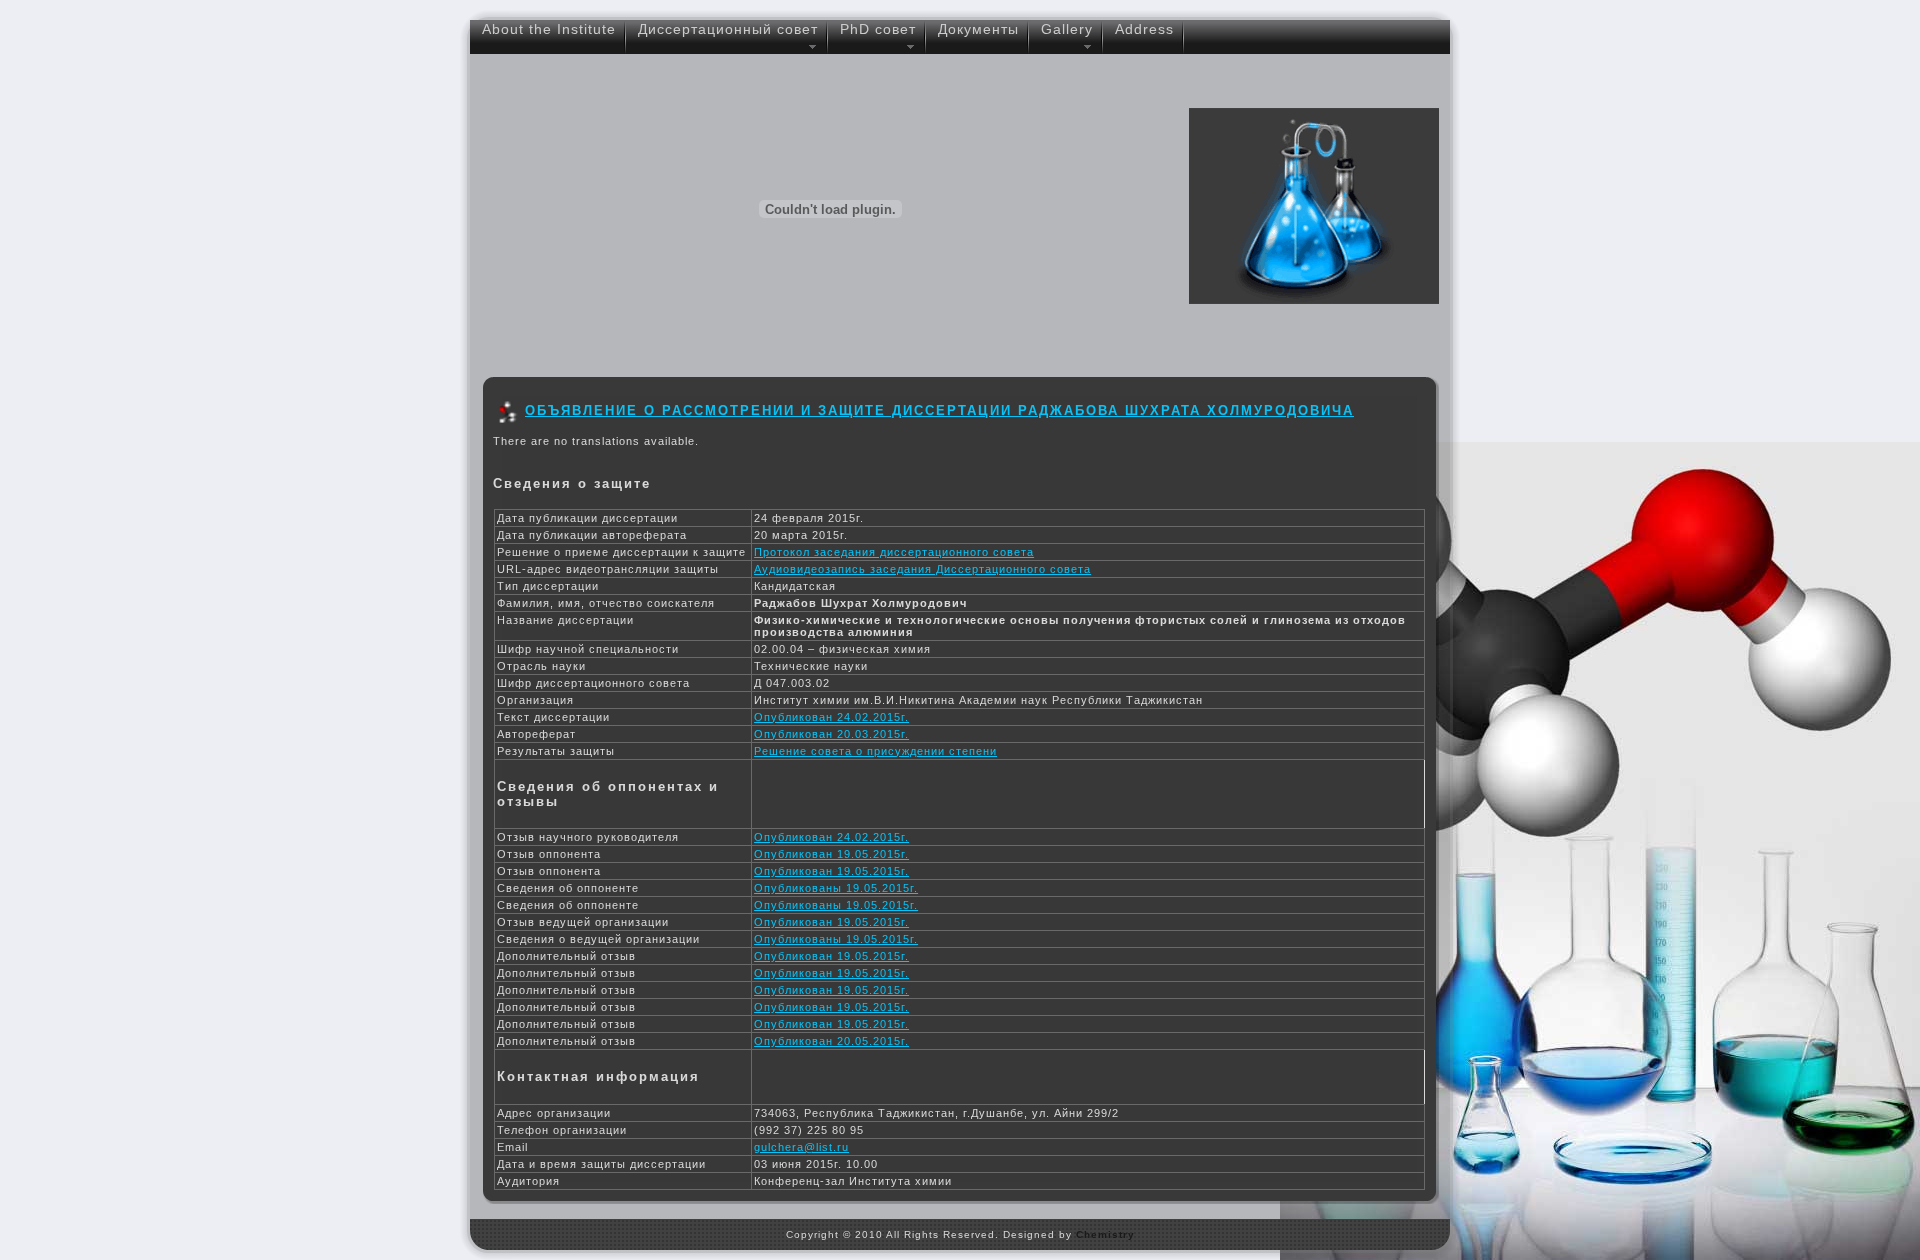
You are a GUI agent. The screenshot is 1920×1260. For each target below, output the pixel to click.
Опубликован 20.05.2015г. (831, 1041)
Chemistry (1105, 1234)
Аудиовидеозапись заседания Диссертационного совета (922, 569)
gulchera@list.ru (801, 1147)
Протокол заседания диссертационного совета (894, 552)
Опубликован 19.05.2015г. (831, 854)
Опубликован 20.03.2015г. (831, 734)
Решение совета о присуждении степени (875, 751)
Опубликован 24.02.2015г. (831, 717)
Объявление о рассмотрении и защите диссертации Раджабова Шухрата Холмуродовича (939, 410)
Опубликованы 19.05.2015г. (836, 888)
